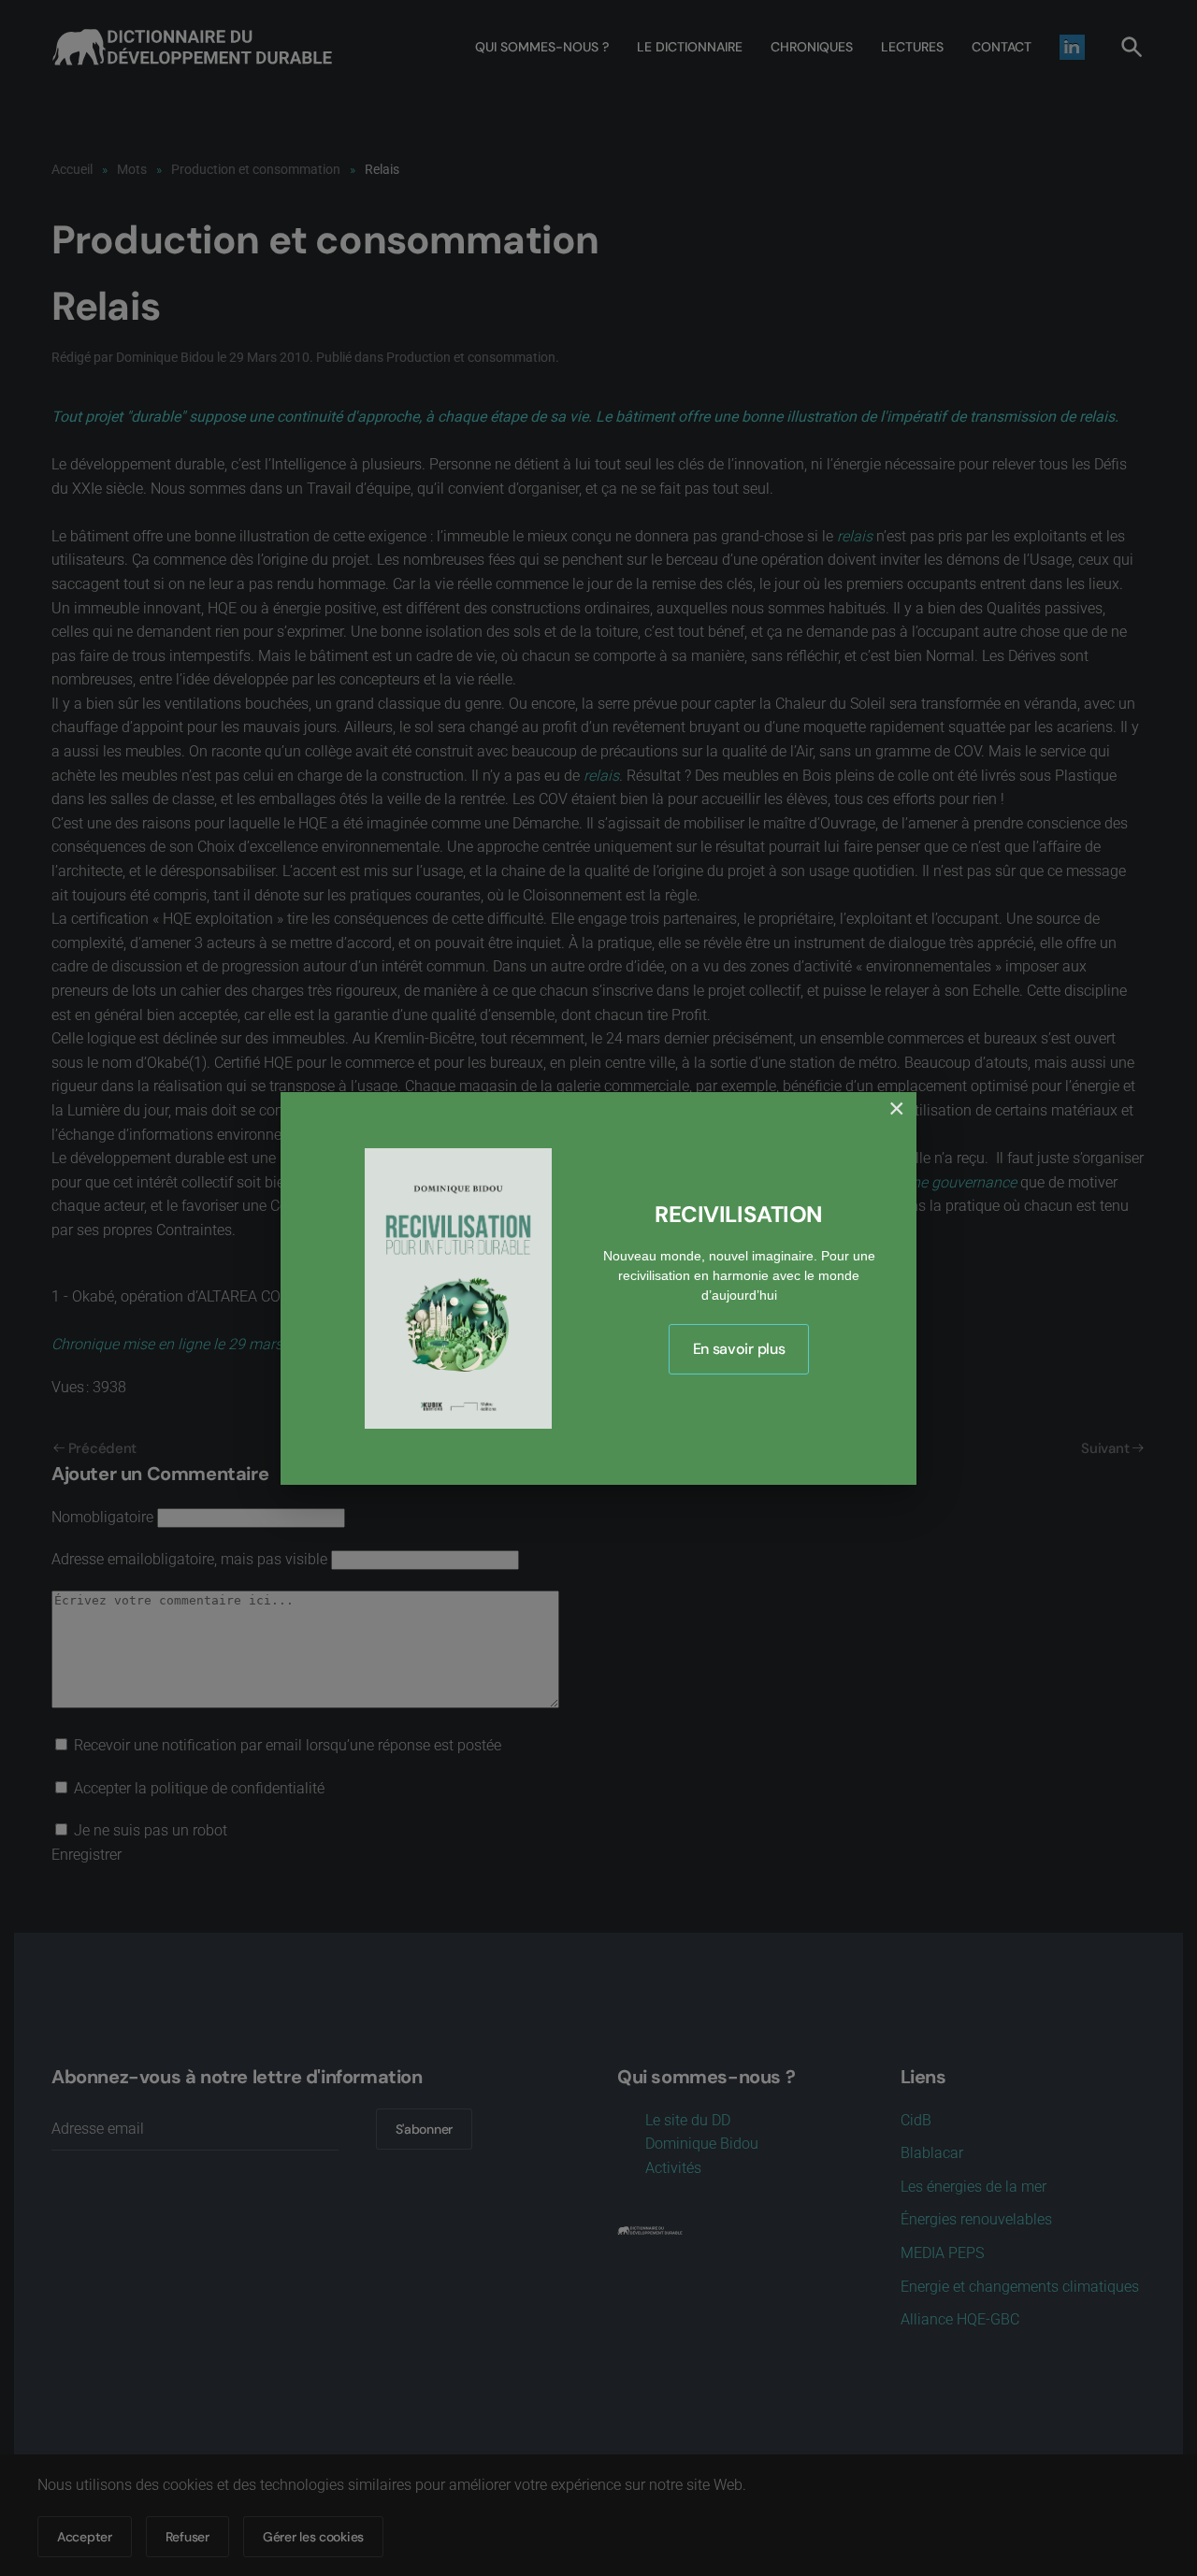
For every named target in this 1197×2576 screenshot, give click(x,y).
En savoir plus (739, 1349)
